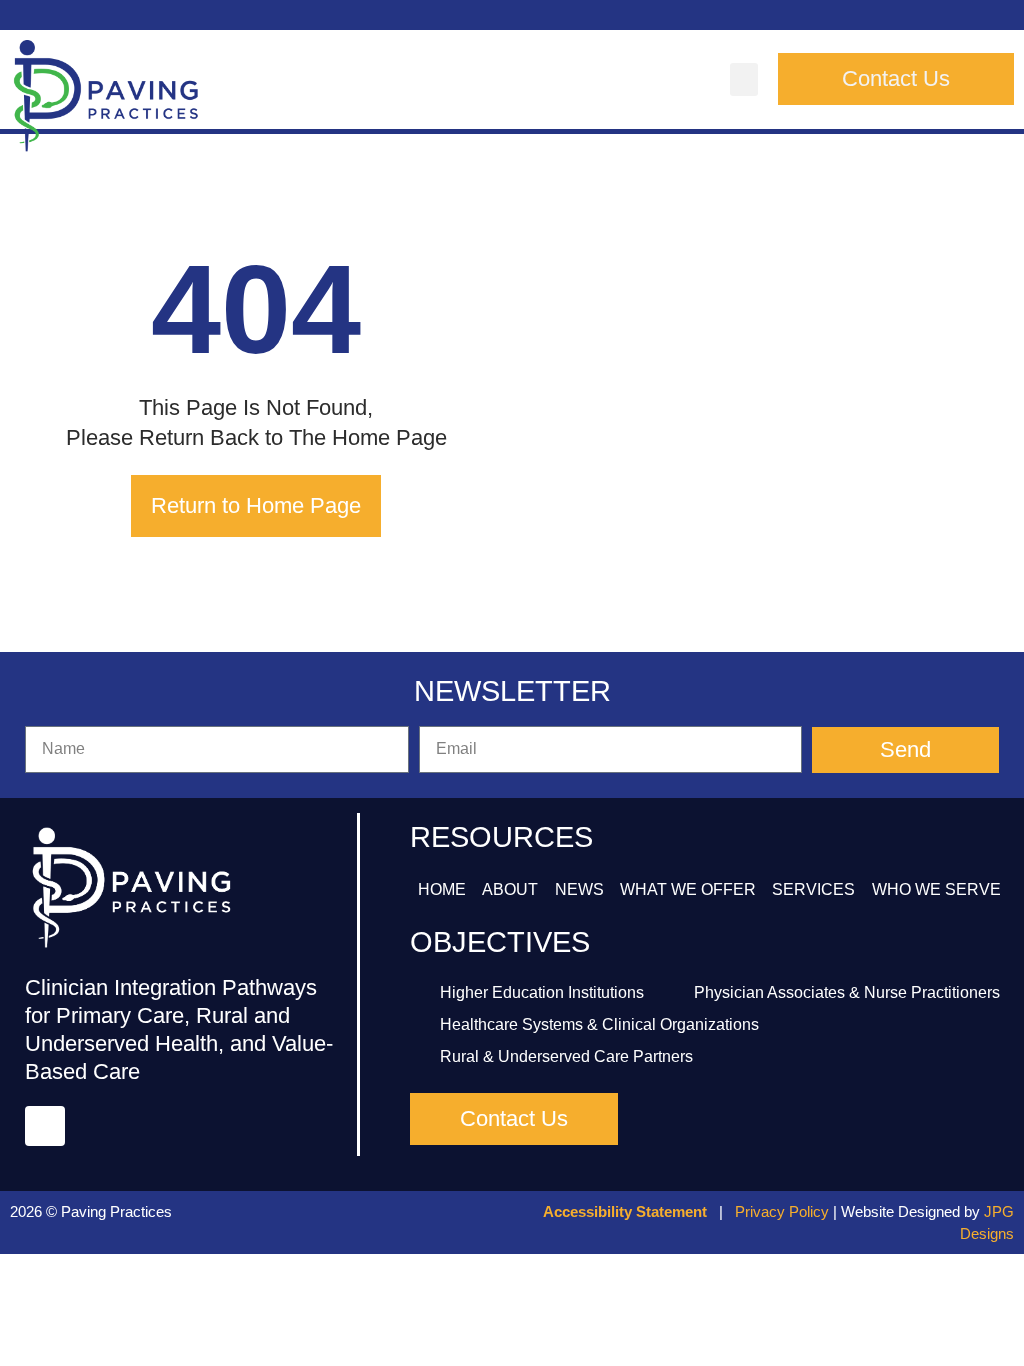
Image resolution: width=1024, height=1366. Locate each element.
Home (442, 889)
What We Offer (688, 889)
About (510, 889)
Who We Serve (936, 889)
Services (813, 889)
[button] (744, 79)
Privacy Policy (782, 1211)
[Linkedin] (45, 1126)
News (579, 889)
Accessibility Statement (625, 1211)
